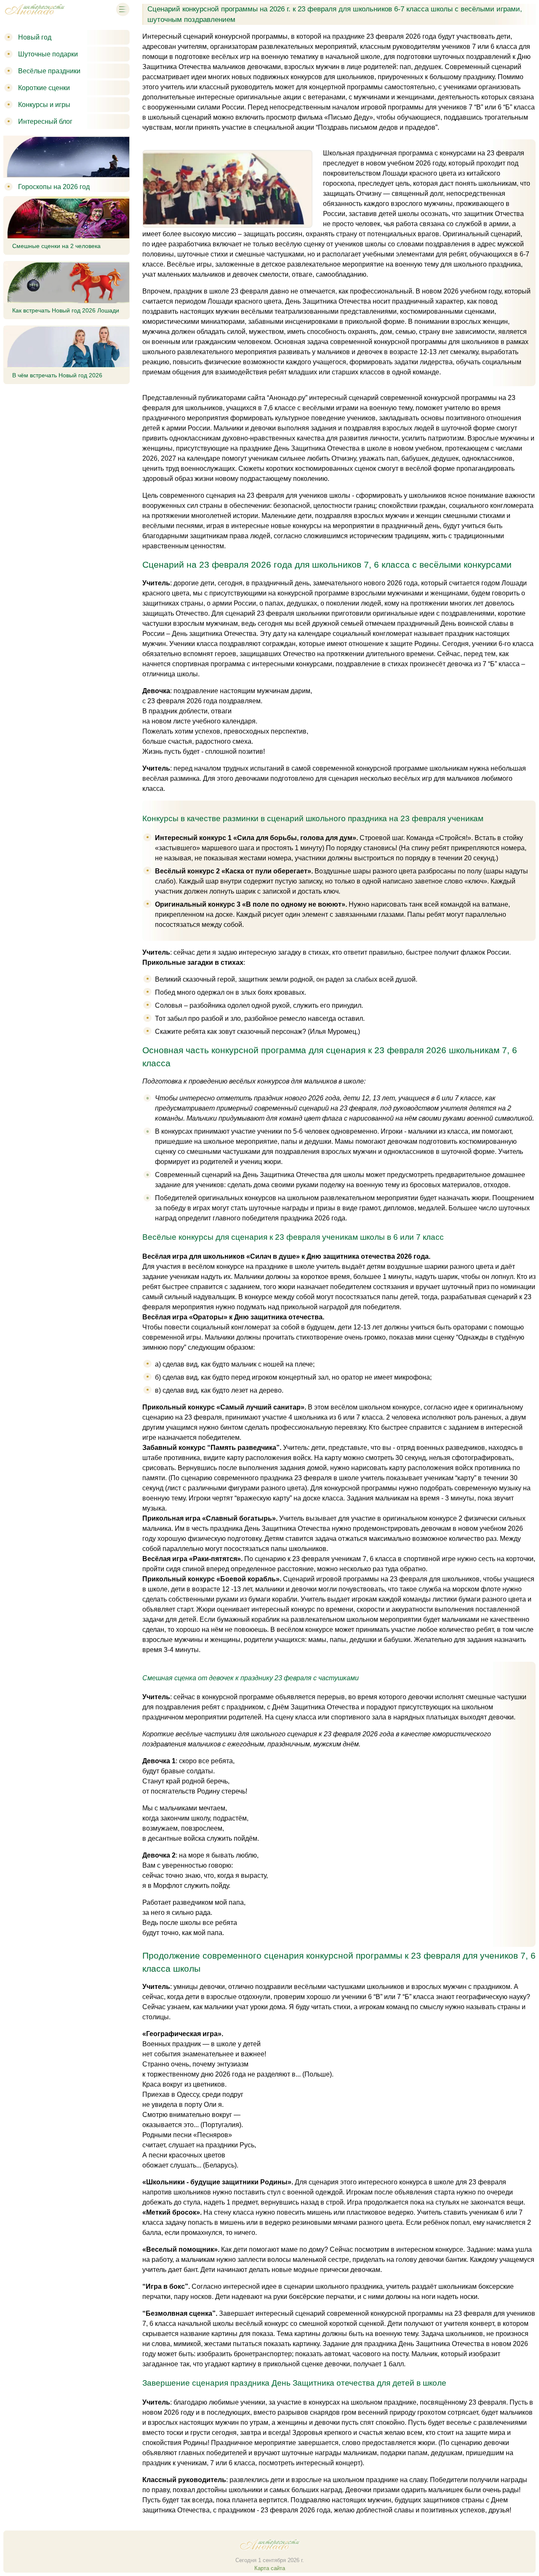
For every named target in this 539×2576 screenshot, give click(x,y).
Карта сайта (270, 2568)
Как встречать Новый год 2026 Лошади (66, 310)
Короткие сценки (44, 88)
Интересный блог (45, 121)
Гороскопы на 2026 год (54, 187)
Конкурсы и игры (44, 105)
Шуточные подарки (48, 54)
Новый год (35, 37)
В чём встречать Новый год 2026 (57, 375)
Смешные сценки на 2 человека (56, 246)
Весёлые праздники (49, 71)
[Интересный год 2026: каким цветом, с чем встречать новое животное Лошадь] (35, 16)
